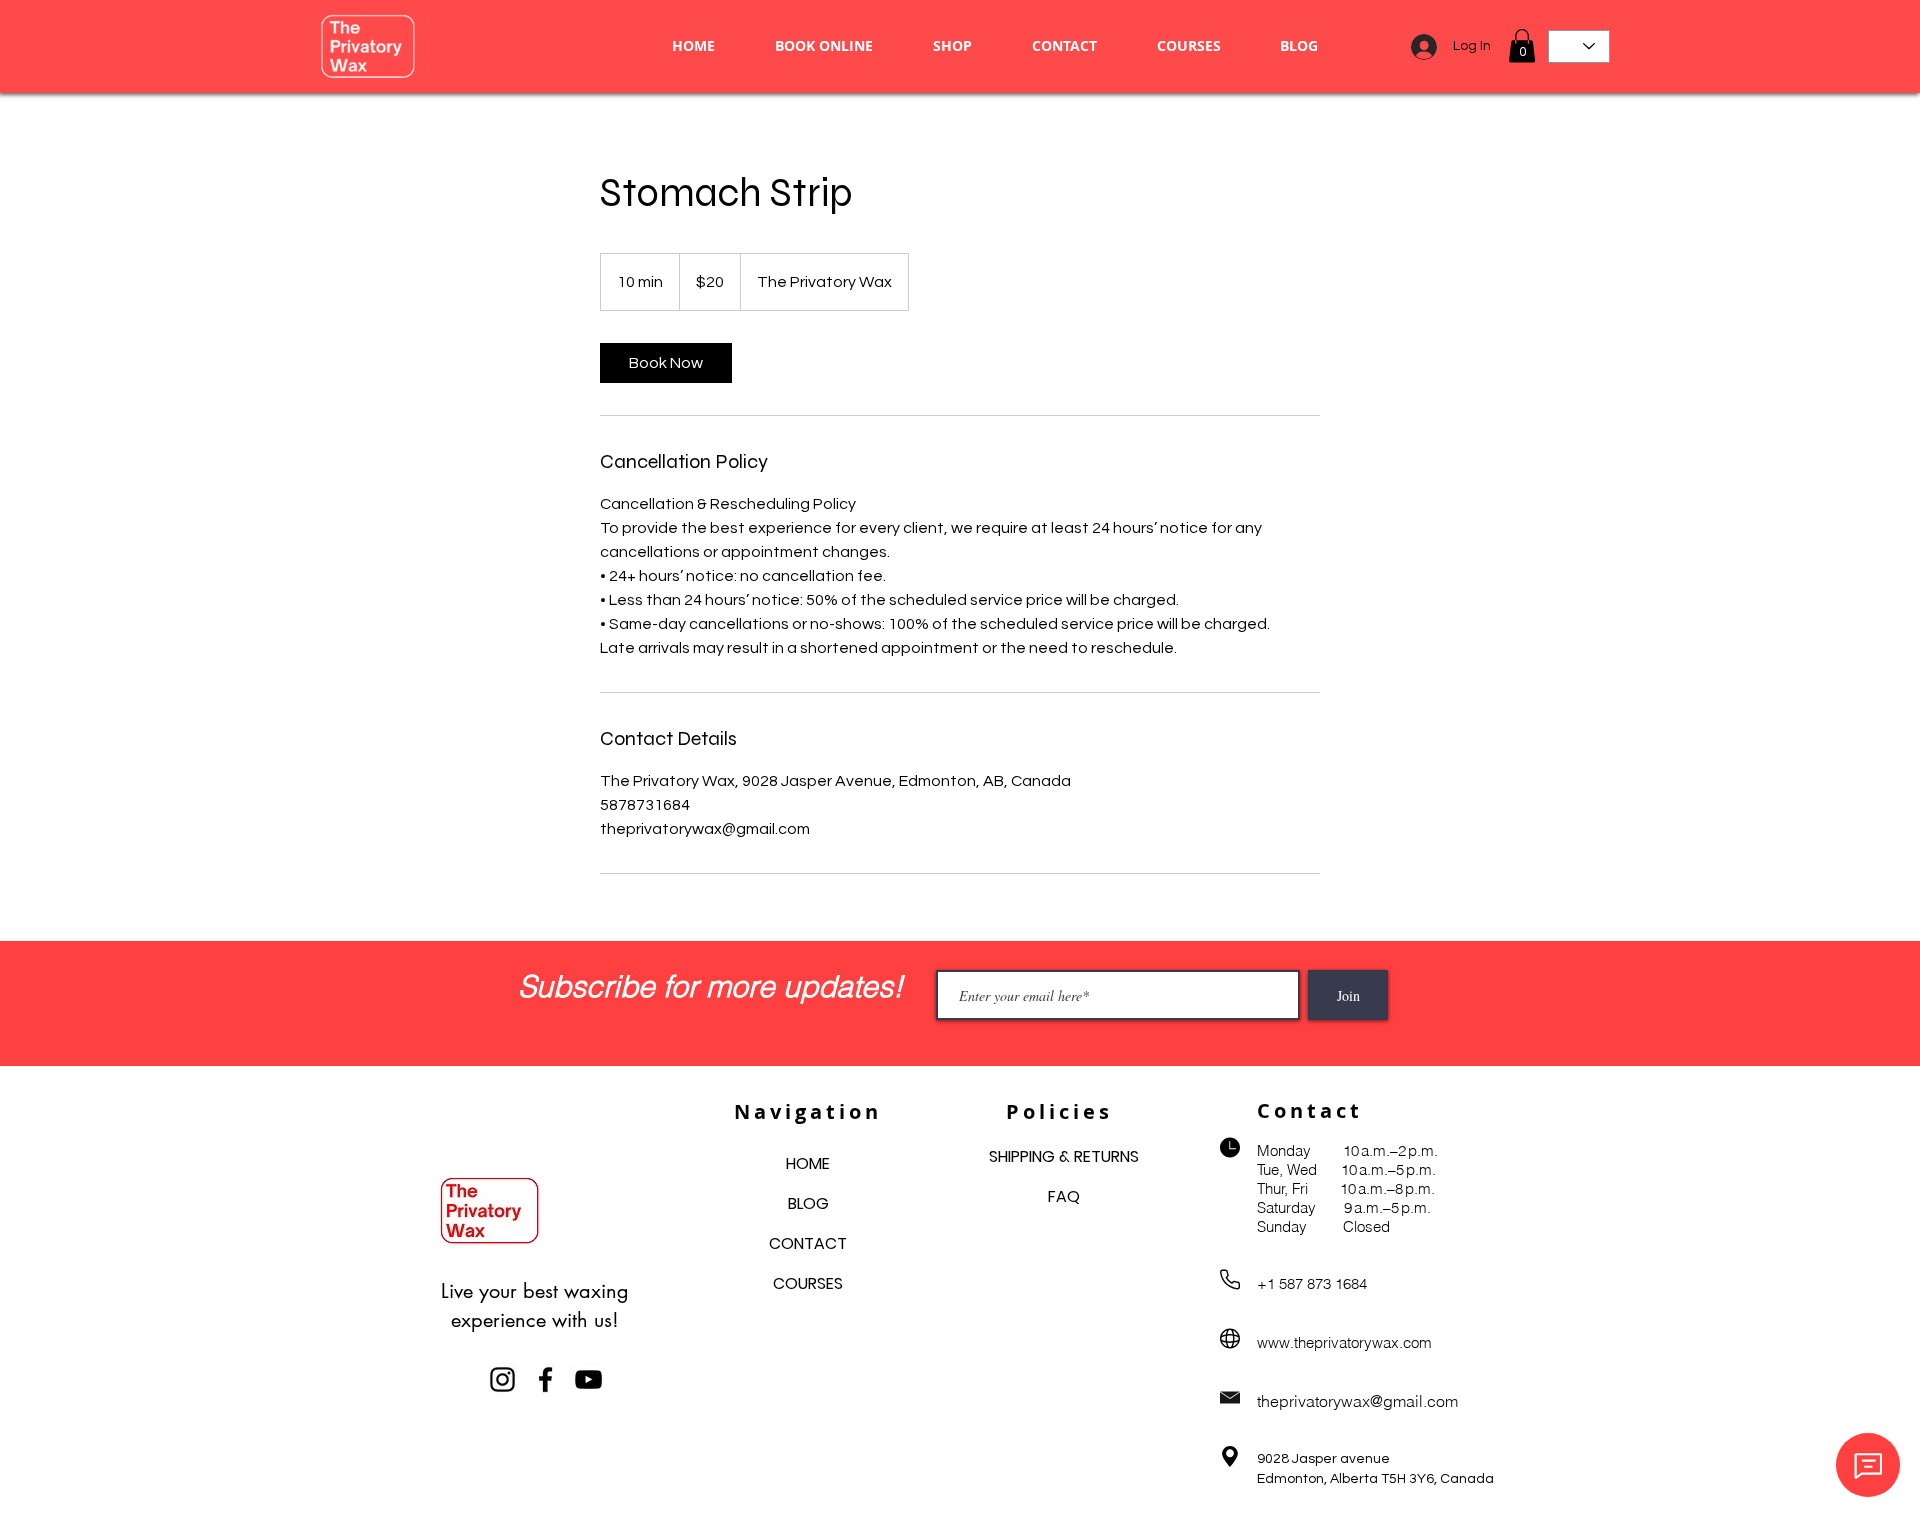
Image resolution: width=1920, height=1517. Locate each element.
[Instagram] (502, 1379)
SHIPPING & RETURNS (1064, 1156)
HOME (808, 1163)
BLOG (808, 1203)
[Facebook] (545, 1379)
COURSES (808, 1283)
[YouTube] (588, 1379)
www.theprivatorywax (1328, 1342)
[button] (1522, 45)
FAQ (1064, 1196)
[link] (666, 363)
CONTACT (808, 1243)
